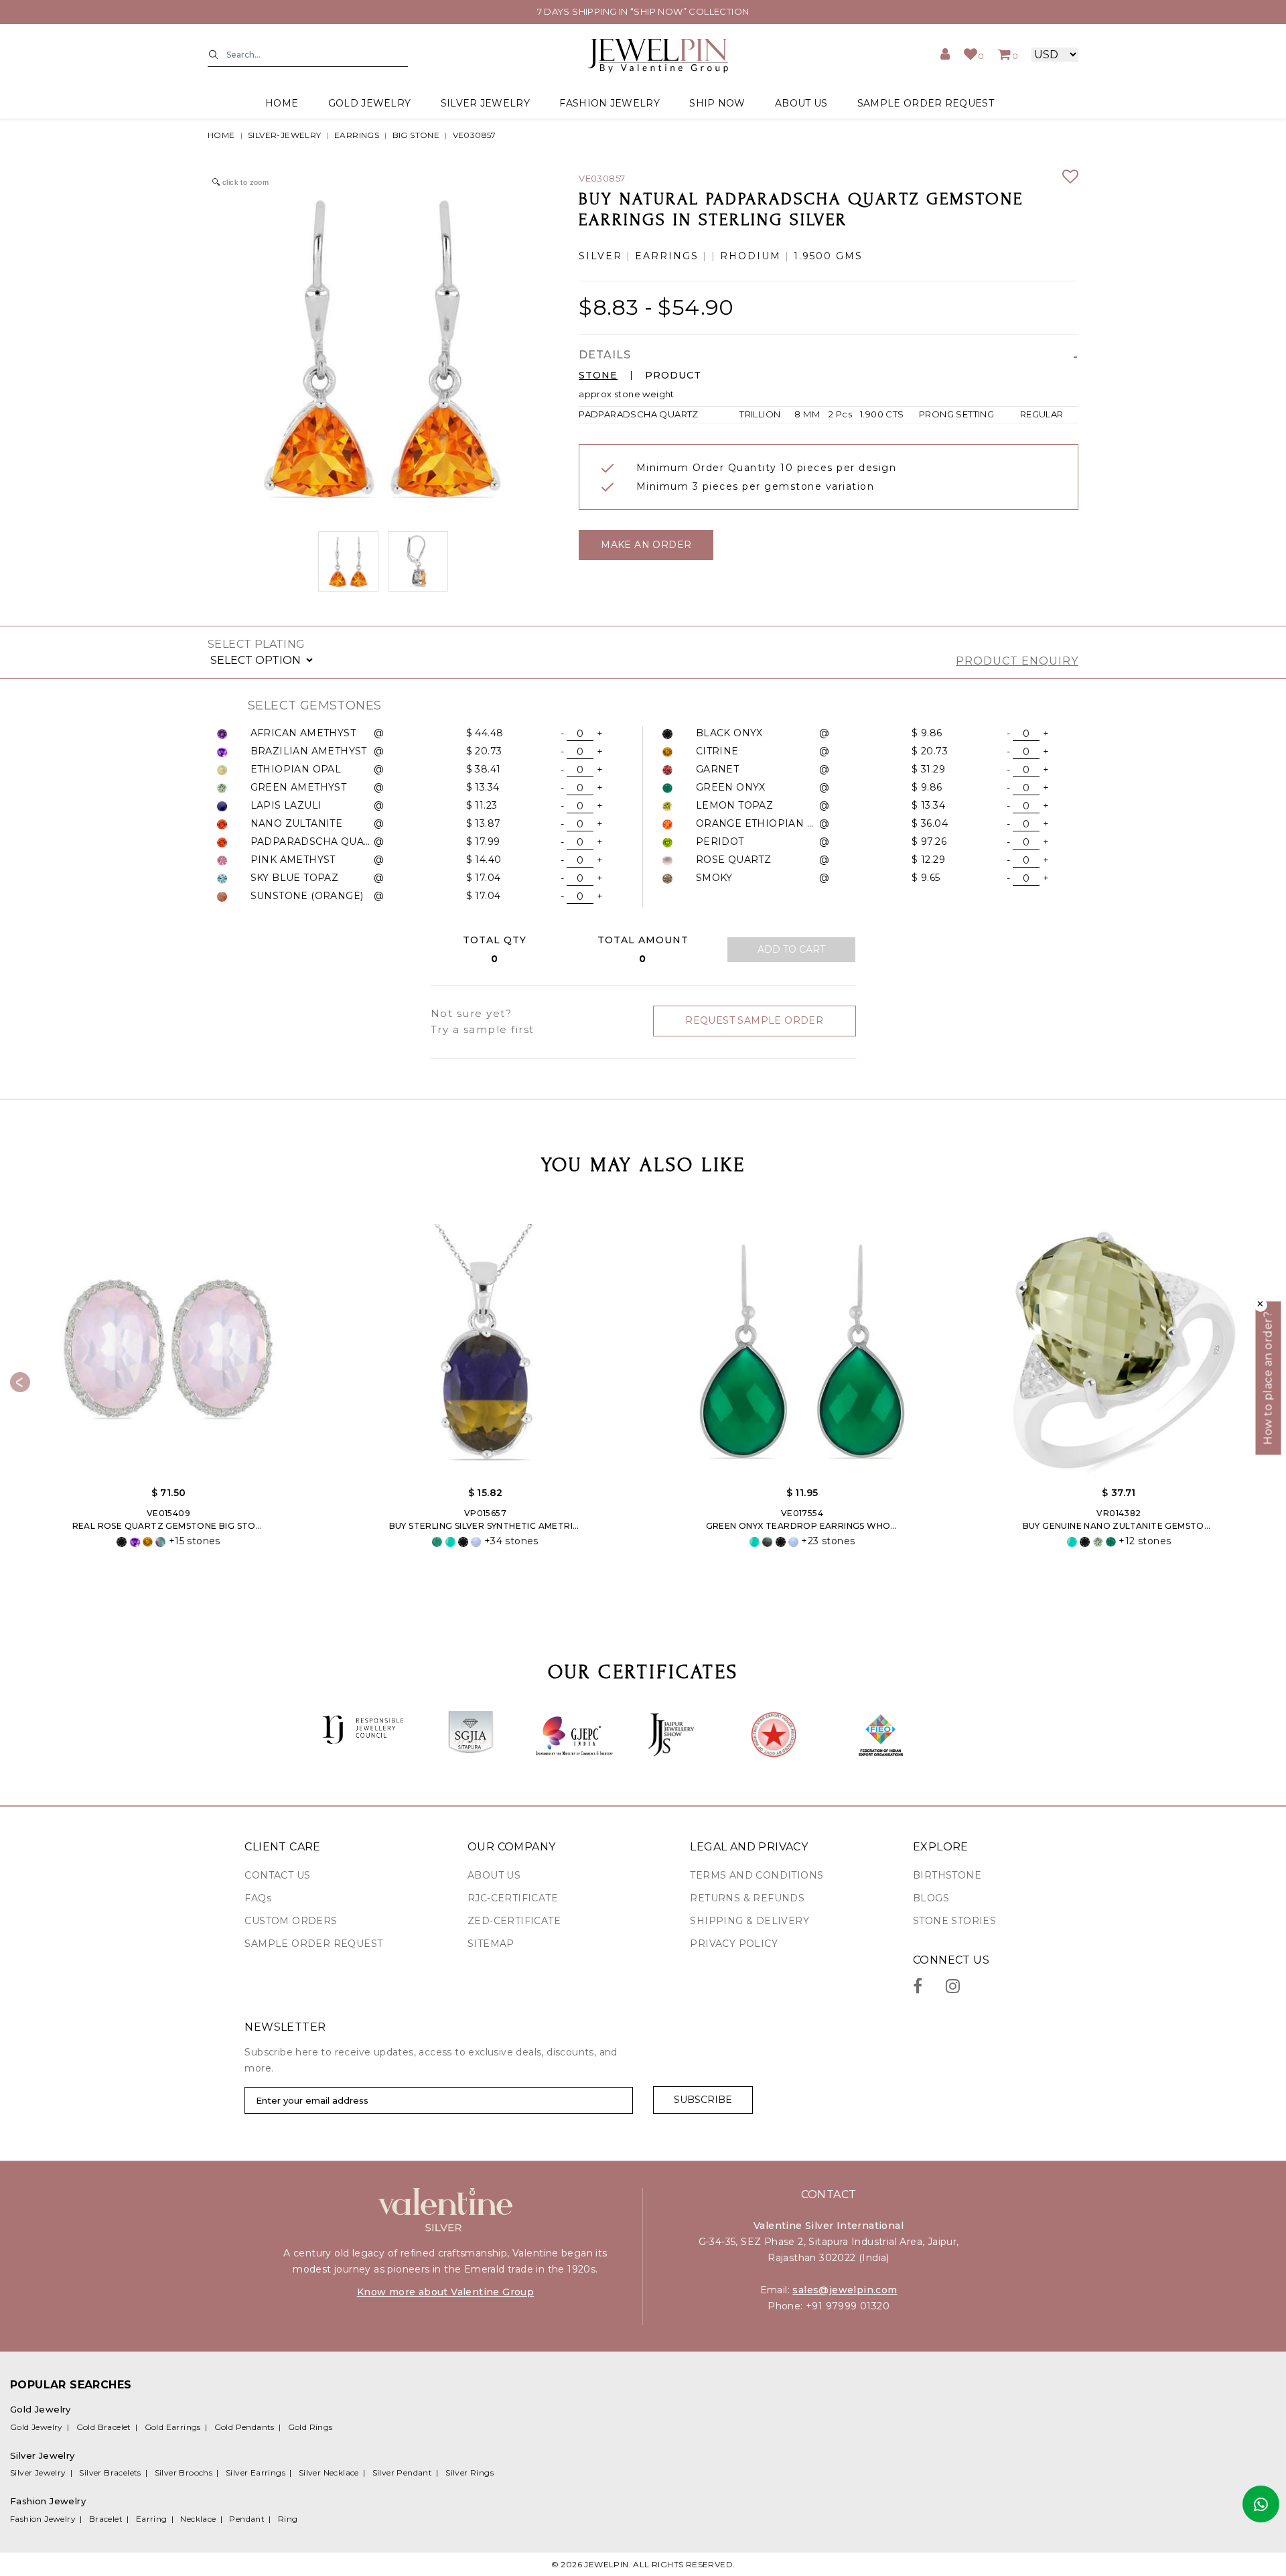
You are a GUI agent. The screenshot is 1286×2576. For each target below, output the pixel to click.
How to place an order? (1268, 1378)
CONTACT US (277, 1875)
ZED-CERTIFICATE (514, 1921)
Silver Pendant (403, 2472)
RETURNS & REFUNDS (747, 1898)
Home (282, 103)
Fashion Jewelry (43, 2519)
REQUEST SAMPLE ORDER (754, 1020)
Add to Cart (791, 949)
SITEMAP (491, 1944)
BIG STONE (416, 135)
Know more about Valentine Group (445, 2292)
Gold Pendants (244, 2427)
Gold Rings (310, 2427)
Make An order (646, 545)
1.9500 (813, 256)
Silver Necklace (329, 2472)
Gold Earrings (173, 2427)
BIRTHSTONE (947, 1875)
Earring (152, 2519)
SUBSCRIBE (703, 2100)
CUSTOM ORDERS (291, 1921)
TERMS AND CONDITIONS (757, 1875)
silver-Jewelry (285, 135)
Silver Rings (470, 2472)
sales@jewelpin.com (845, 2290)
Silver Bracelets (110, 2472)
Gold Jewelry (37, 2427)
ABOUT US (801, 103)
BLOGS (931, 1898)
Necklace (198, 2519)
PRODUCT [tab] (673, 376)
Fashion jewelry (610, 103)
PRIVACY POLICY (734, 1944)
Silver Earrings (256, 2472)
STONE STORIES (954, 1921)
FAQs (258, 1898)
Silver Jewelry (38, 2472)
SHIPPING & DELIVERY (749, 1921)
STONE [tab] (598, 376)
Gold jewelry (370, 103)
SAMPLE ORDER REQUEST (926, 103)
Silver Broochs (184, 2472)
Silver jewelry (485, 103)
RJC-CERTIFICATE (513, 1898)
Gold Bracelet (104, 2427)
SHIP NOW (717, 103)
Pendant (247, 2519)
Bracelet (106, 2519)
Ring (288, 2519)
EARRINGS (357, 135)
